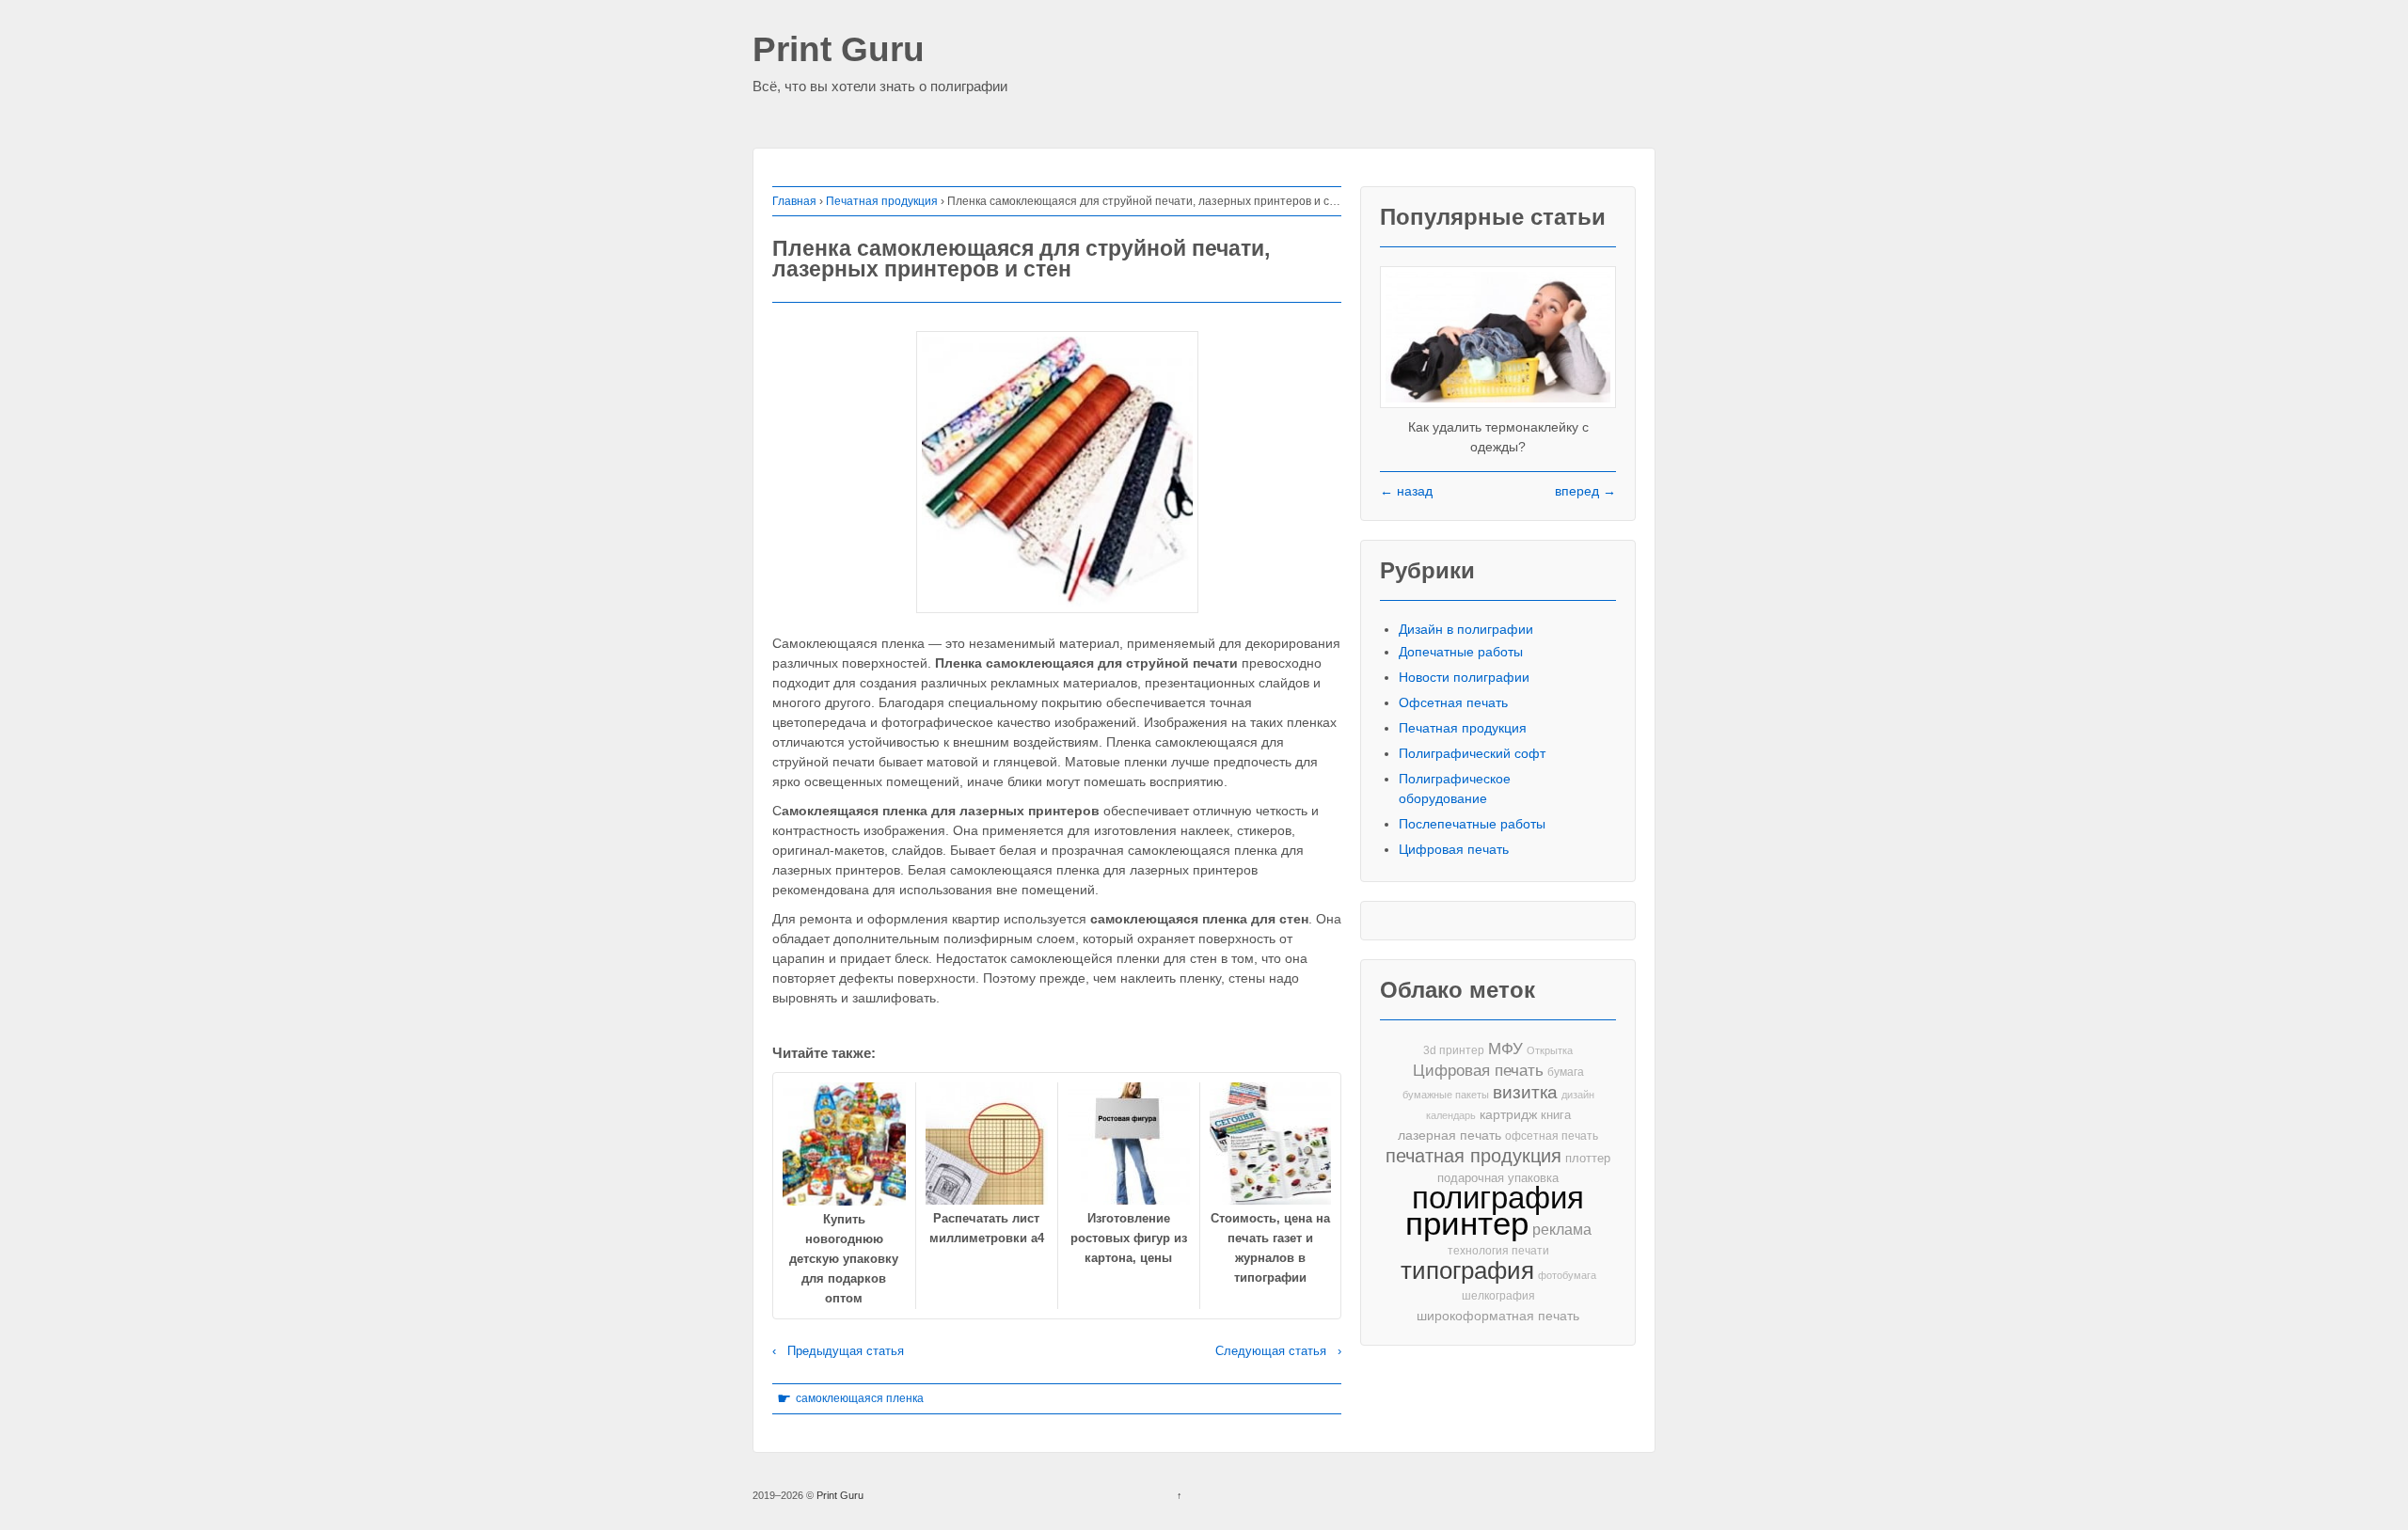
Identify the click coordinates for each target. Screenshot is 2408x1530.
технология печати (1498, 1251)
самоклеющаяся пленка (860, 1398)
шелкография (1498, 1296)
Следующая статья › (1278, 1351)
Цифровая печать (1454, 849)
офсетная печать (1552, 1136)
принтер (1467, 1224)
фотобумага (1567, 1275)
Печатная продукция (882, 201)
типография (1467, 1271)
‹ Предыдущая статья (838, 1351)
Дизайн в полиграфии (1466, 629)
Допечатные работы (1461, 652)
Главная (794, 201)
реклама (1562, 1229)
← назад (1406, 491)
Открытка (1550, 1050)
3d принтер (1454, 1050)
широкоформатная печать (1498, 1316)
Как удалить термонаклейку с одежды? (1498, 437)
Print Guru (839, 50)
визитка (1525, 1092)
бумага (1566, 1072)
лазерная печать (1450, 1135)
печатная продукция (1473, 1156)
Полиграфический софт (1472, 753)
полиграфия (1498, 1198)
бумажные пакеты (1446, 1095)
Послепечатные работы (1472, 824)
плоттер (1588, 1158)
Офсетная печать (1453, 702)
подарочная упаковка (1498, 1178)
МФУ (1505, 1049)
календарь (1451, 1115)
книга (1556, 1115)
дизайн (1578, 1095)
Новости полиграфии (1464, 677)
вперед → (1585, 491)
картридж (1508, 1115)
